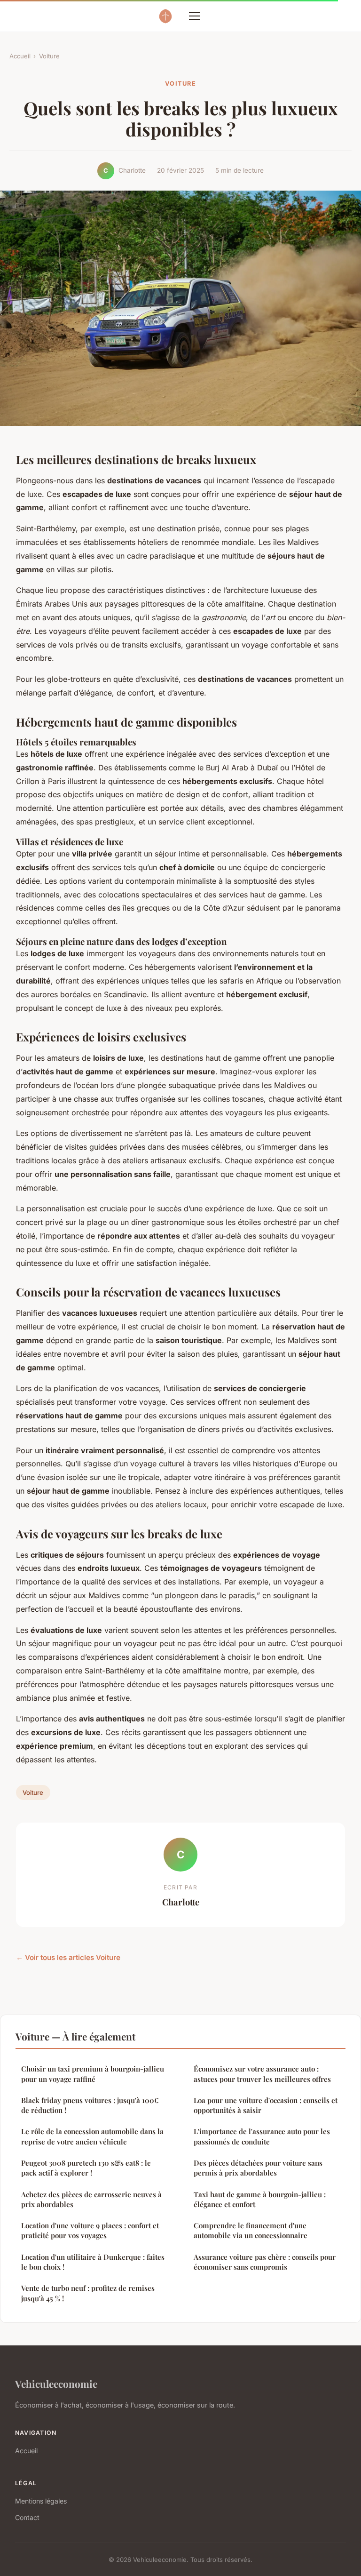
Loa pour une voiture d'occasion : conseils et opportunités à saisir (266, 2105)
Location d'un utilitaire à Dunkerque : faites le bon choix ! (93, 2262)
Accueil (20, 56)
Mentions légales (41, 2501)
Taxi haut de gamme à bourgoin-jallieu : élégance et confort (260, 2199)
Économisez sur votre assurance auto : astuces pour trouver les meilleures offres (262, 2074)
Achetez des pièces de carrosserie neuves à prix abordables (91, 2199)
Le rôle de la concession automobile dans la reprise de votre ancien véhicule (92, 2136)
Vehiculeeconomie (56, 2384)
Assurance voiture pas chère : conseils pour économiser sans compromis (265, 2262)
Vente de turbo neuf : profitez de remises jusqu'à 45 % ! (88, 2293)
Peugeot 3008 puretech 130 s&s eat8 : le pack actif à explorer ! (86, 2168)
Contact (27, 2517)
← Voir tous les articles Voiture (68, 1957)
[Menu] (195, 16)
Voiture (49, 56)
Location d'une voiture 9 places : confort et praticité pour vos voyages (90, 2230)
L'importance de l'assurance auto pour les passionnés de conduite (262, 2136)
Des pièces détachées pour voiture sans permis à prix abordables (258, 2168)
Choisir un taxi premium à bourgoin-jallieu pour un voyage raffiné (93, 2074)
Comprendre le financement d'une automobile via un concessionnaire (251, 2230)
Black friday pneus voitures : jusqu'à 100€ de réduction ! (90, 2105)
